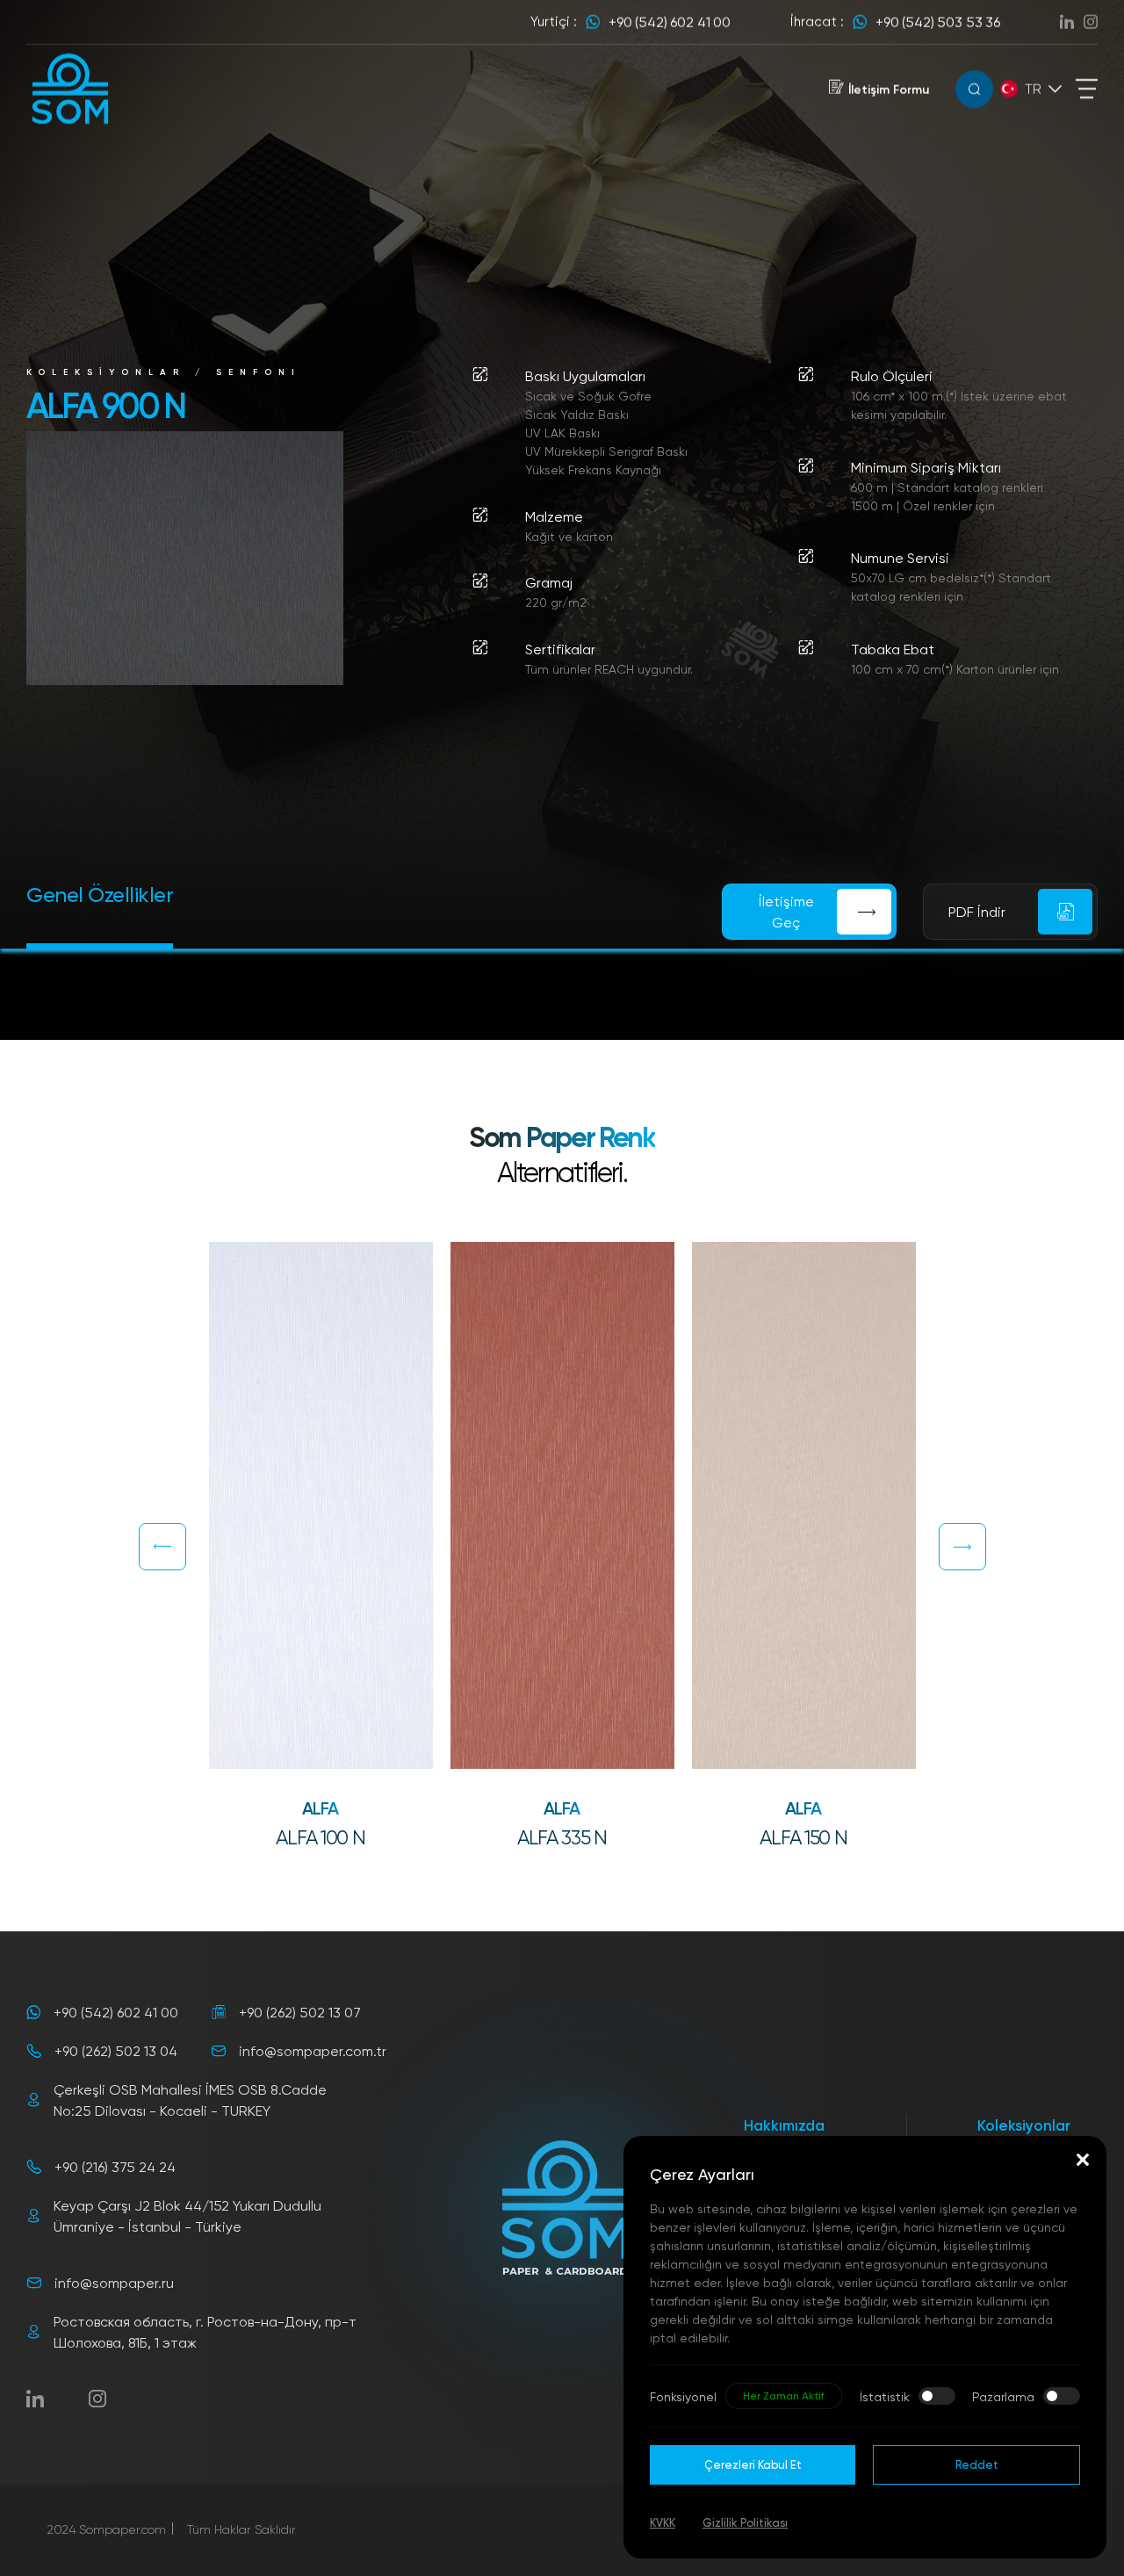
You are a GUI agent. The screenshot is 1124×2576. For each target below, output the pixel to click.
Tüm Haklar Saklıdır (241, 2529)
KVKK (663, 2522)
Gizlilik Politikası (745, 2522)
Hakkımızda (784, 2125)
